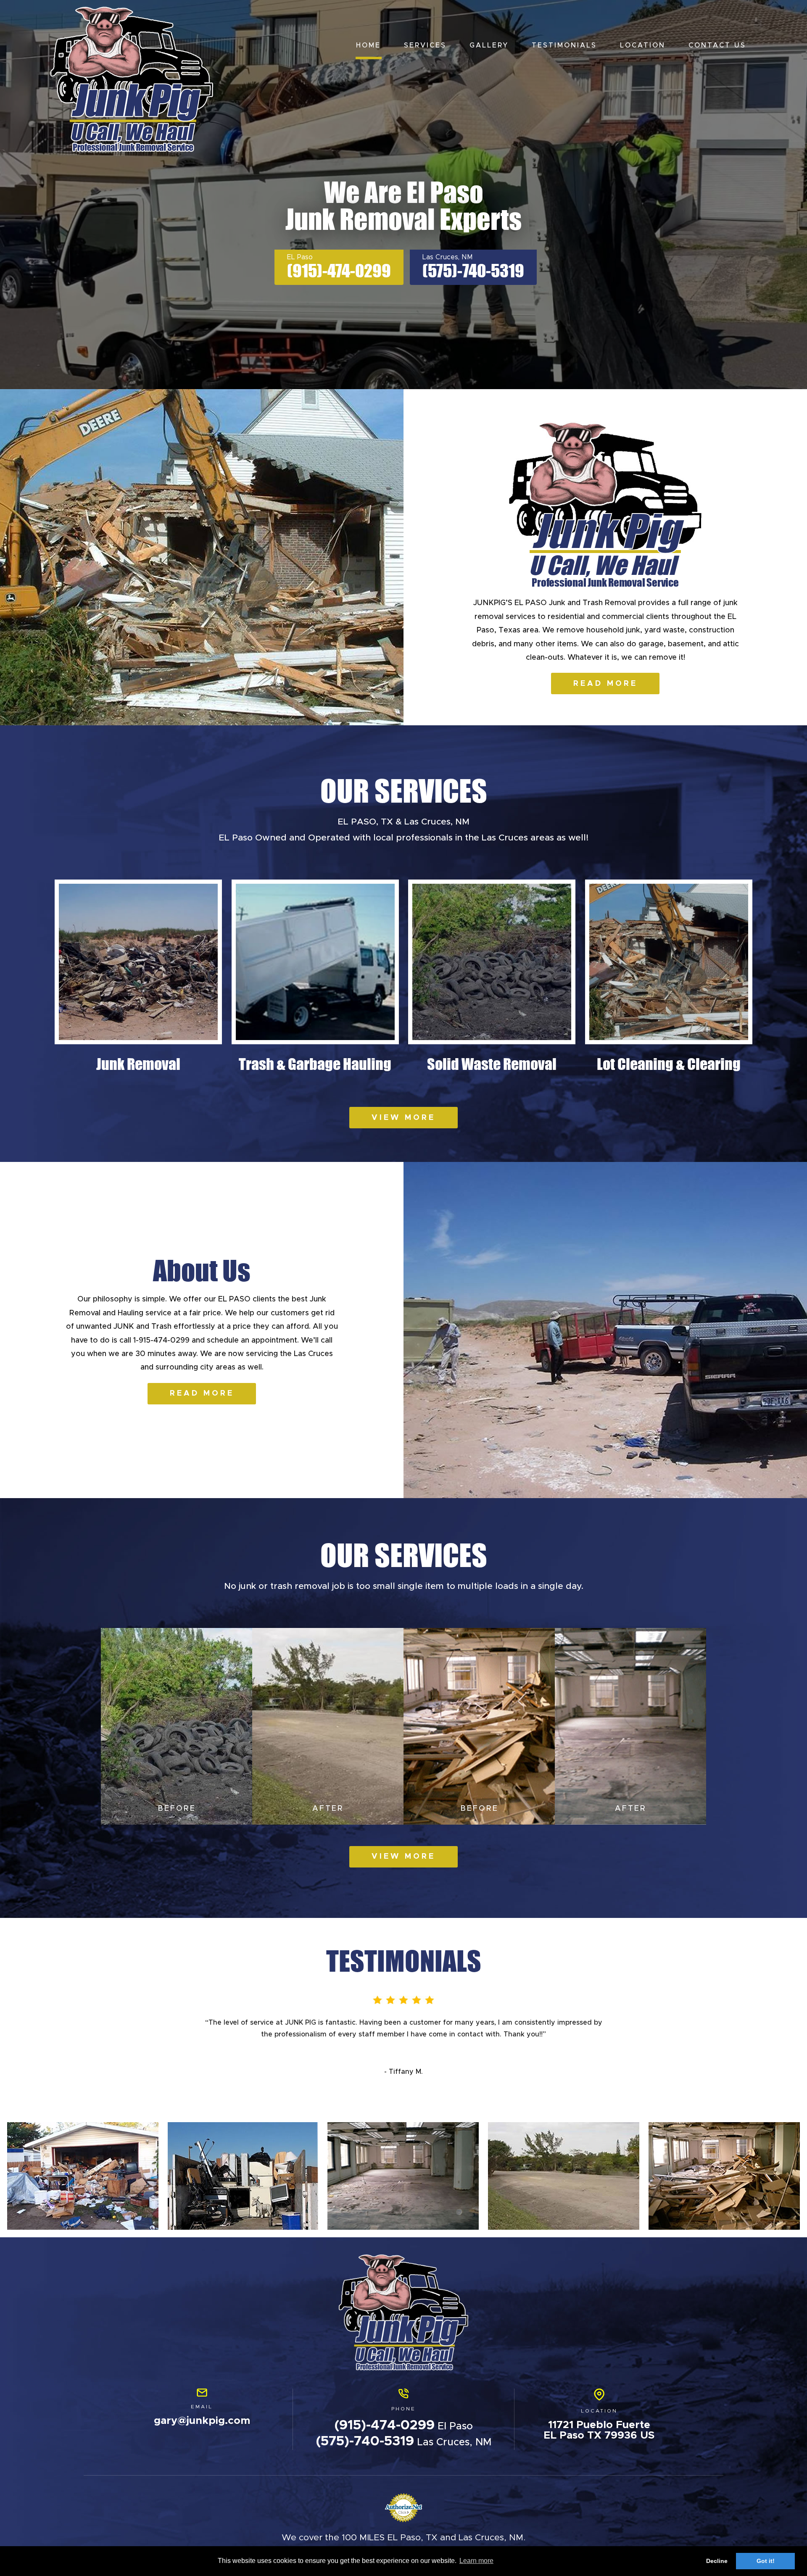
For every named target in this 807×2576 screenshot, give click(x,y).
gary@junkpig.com (202, 2421)
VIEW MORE (403, 1118)
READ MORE (605, 684)
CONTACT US (717, 45)
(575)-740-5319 (473, 271)
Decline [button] (717, 2561)
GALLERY (489, 45)
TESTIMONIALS (564, 45)
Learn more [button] (476, 2561)
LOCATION (643, 45)
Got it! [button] (766, 2561)
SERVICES (425, 45)
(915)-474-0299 (339, 271)
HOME (368, 45)
